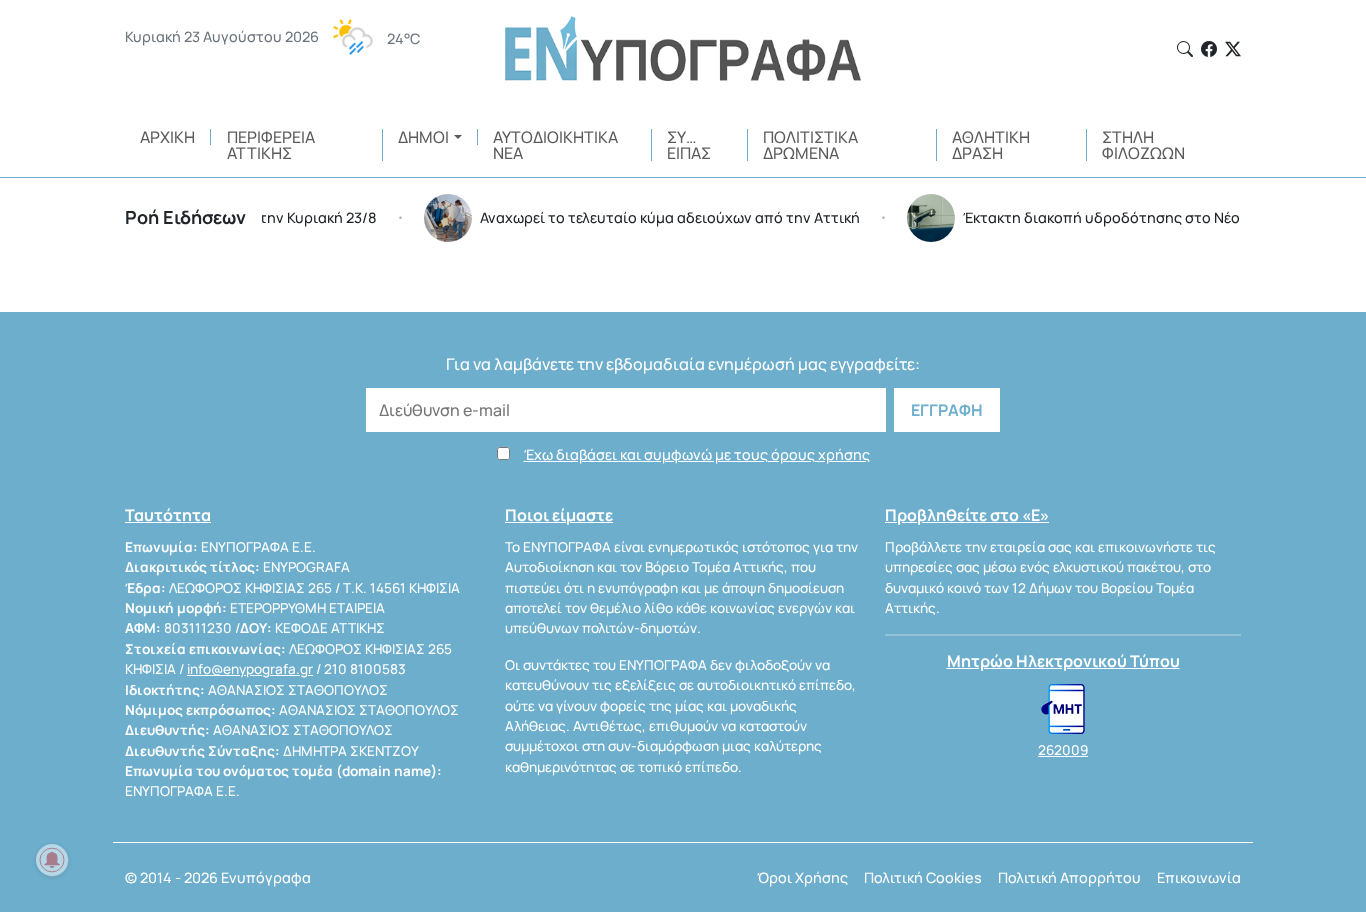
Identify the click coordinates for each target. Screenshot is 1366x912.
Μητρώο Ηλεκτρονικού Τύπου (1063, 661)
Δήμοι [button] (423, 137)
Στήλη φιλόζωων (1143, 145)
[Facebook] (1209, 49)
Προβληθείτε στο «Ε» (967, 515)
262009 (1063, 750)
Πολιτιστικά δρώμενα (810, 145)
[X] (1233, 49)
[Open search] (1185, 49)
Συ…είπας (689, 145)
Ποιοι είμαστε (559, 515)
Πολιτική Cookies (923, 877)
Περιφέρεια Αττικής (271, 145)
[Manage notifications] (52, 860)
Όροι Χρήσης (802, 877)
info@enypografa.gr (250, 669)
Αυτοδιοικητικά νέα (555, 145)
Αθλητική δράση (991, 145)
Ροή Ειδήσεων (185, 217)
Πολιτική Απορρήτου (1069, 877)
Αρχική (167, 137)
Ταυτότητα (168, 515)
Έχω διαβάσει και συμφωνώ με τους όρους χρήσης (697, 454)
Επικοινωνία (1199, 877)
